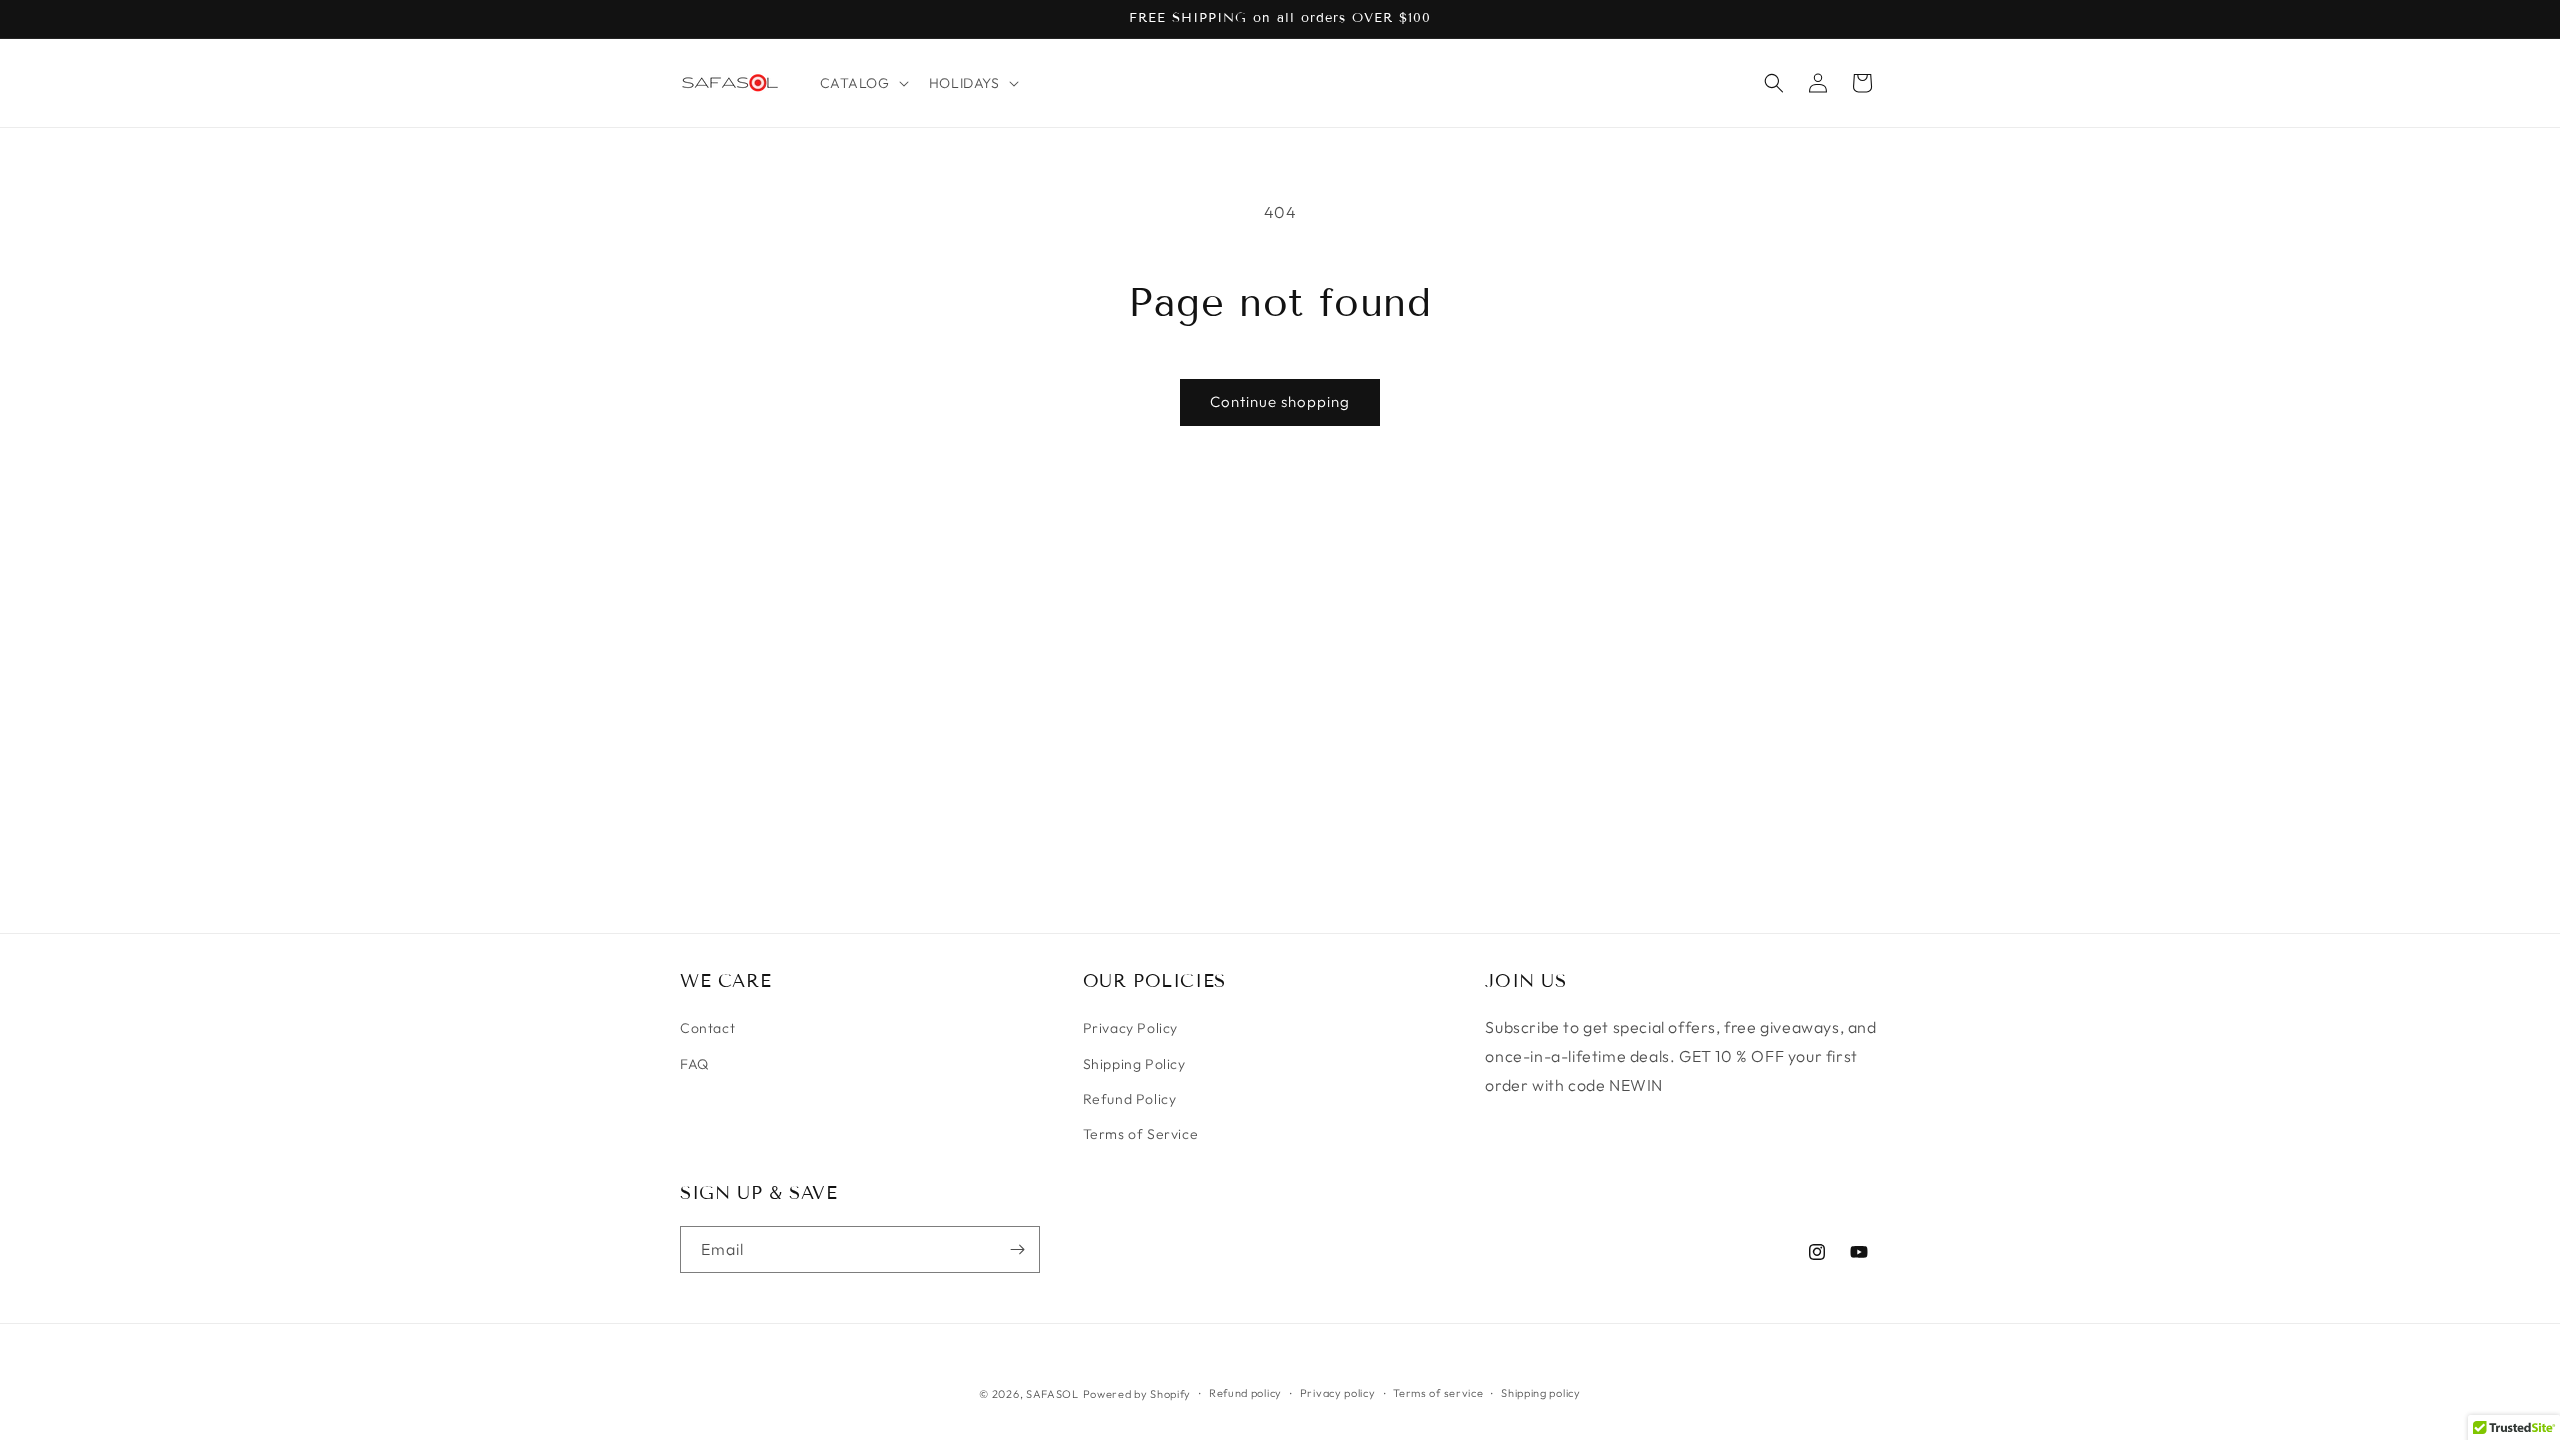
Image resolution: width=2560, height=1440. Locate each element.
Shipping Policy (1134, 1064)
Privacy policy (1338, 1393)
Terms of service (1438, 1393)
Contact (707, 1028)
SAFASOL (1052, 1394)
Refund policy (1245, 1393)
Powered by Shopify (1137, 1394)
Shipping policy (1541, 1393)
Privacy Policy (1130, 1028)
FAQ (694, 1064)
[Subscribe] (1017, 1249)
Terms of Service (1141, 1134)
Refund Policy (1130, 1099)
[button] (862, 83)
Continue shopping (1280, 401)
